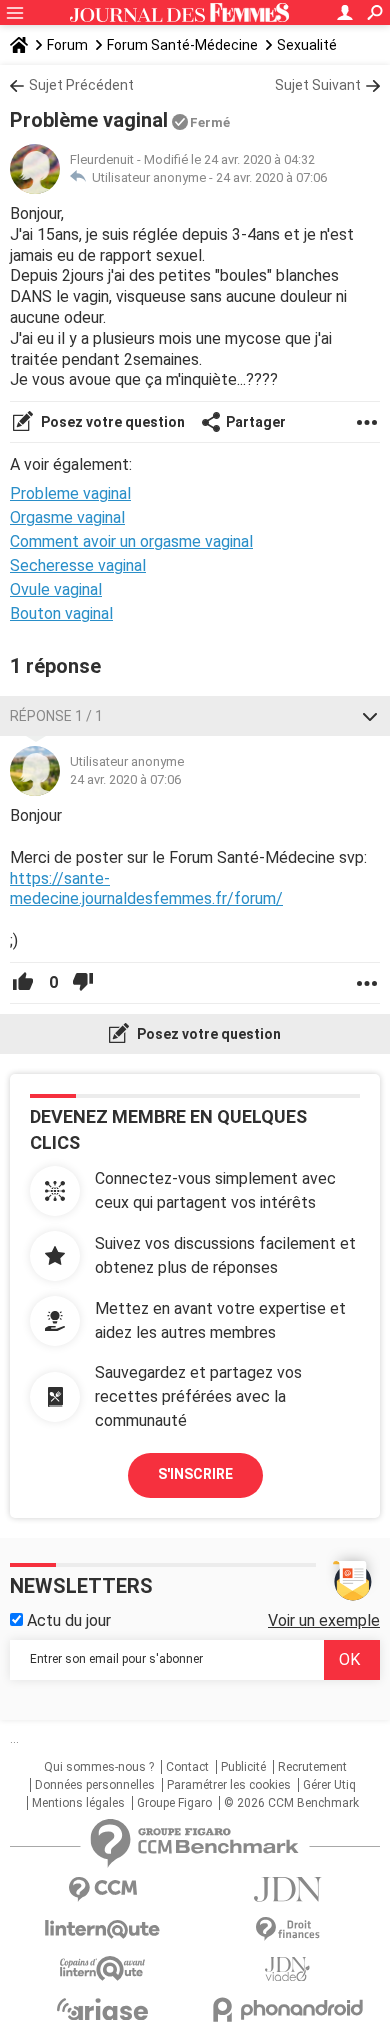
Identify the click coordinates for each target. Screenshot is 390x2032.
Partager (256, 422)
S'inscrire (195, 1474)
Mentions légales (78, 1803)
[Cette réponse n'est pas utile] (83, 983)
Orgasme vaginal (67, 517)
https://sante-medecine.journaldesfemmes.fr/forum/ (146, 889)
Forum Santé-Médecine (182, 45)
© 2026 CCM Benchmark (291, 1803)
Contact (187, 1767)
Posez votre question (111, 422)
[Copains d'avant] (102, 1968)
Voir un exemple (324, 1620)
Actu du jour (67, 1620)
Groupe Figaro (174, 1803)
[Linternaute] (102, 1929)
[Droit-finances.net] (287, 1929)
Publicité (243, 1767)
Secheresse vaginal (78, 565)
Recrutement (312, 1767)
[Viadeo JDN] (287, 1969)
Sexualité (307, 45)
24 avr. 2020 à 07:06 (271, 177)
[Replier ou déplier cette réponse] (370, 716)
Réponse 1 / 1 (56, 716)
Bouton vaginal (61, 613)
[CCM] (102, 1889)
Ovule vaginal (56, 589)
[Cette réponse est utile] (23, 983)
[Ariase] (102, 2009)
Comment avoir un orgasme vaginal (131, 541)
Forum (67, 45)
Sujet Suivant (318, 85)
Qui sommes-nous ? (99, 1767)
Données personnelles (95, 1785)
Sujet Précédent (81, 85)
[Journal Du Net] (287, 1889)
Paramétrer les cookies (229, 1785)
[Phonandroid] (287, 2009)
